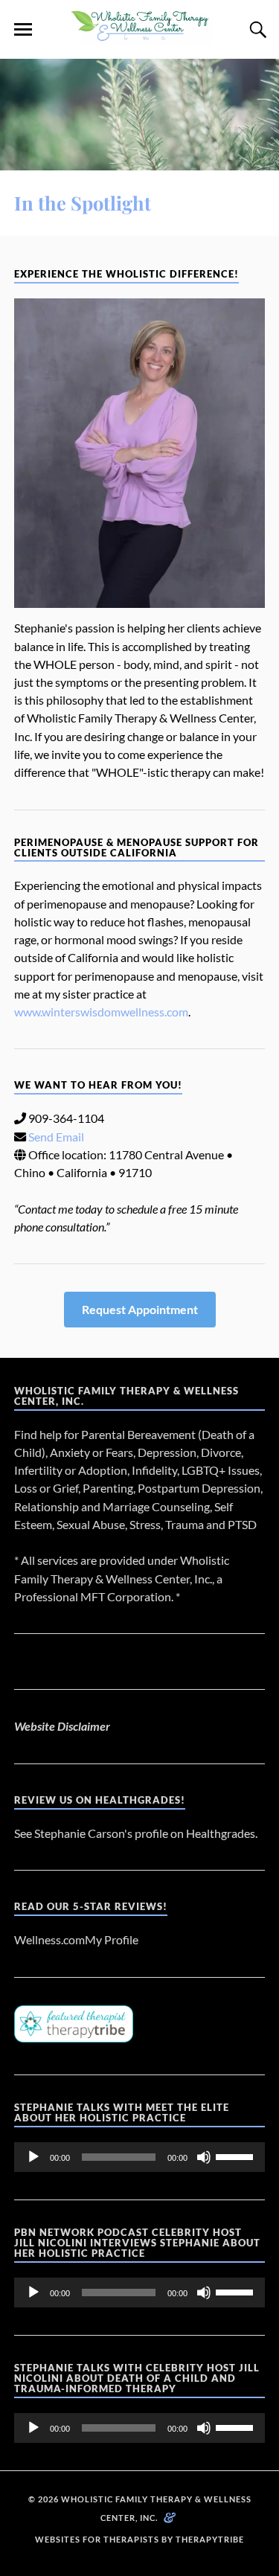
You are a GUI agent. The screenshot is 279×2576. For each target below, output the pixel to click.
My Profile (112, 1939)
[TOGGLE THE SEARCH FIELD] (256, 30)
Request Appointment (140, 1309)
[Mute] (204, 2157)
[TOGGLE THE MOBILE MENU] (23, 30)
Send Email (56, 1137)
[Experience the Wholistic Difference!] (140, 453)
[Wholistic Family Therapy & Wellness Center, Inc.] (140, 36)
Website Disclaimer (62, 1726)
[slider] (237, 2156)
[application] (140, 2157)
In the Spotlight (83, 202)
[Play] (33, 2157)
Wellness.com (49, 1939)
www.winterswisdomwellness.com (101, 1012)
